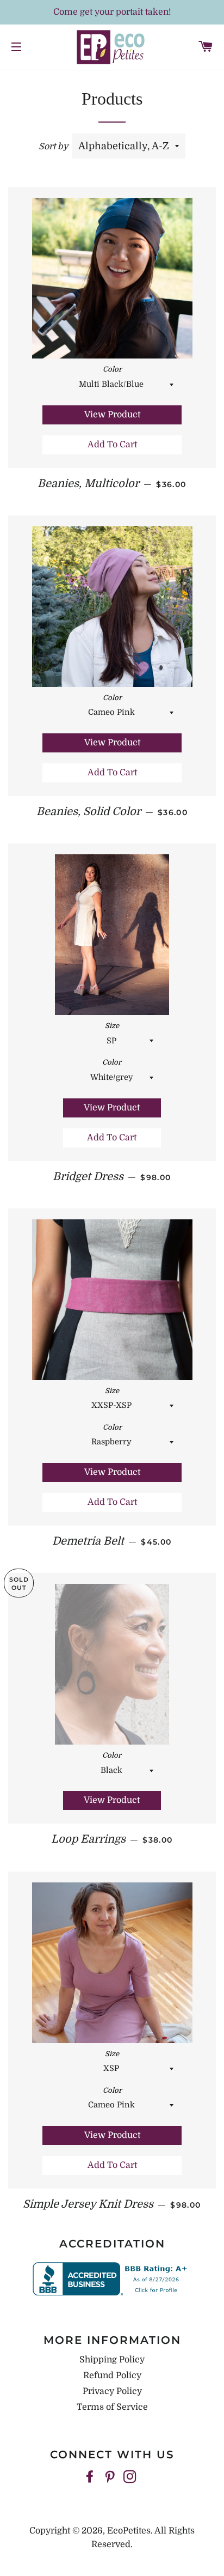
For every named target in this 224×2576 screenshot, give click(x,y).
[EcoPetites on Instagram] (131, 2477)
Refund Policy (112, 2375)
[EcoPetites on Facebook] (91, 2477)
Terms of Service (112, 2407)
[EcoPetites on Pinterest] (111, 2477)
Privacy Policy (112, 2391)
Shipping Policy (112, 2360)
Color (112, 369)
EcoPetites (129, 2531)
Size (112, 1026)
